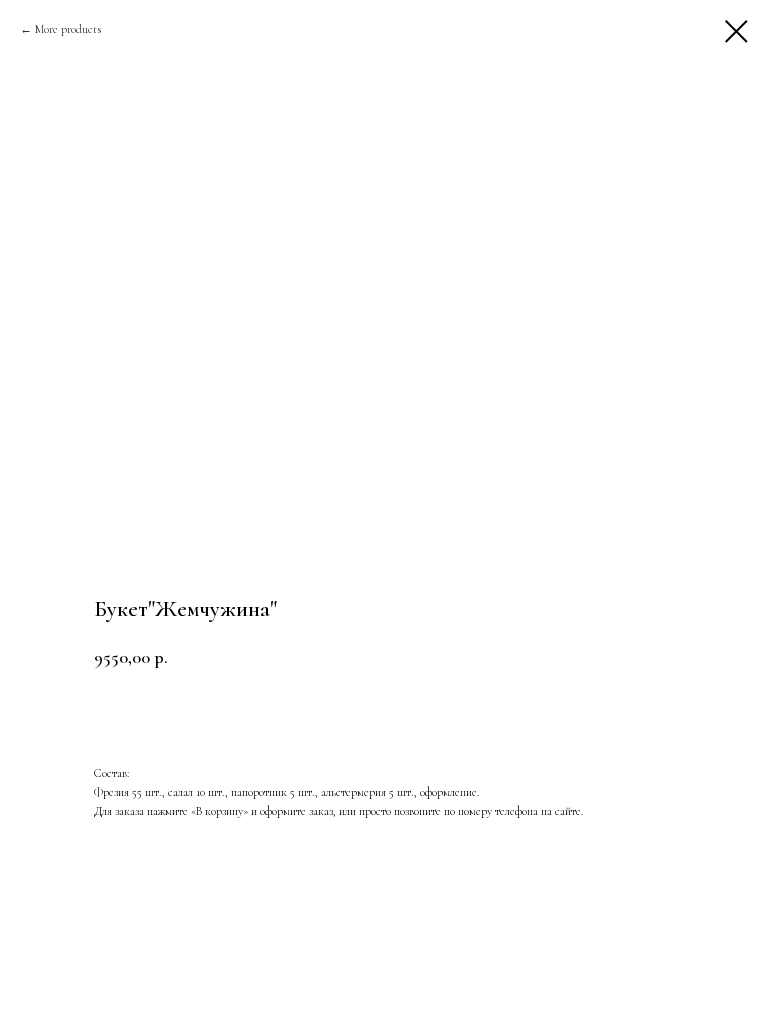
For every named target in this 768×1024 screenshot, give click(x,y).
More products (68, 29)
